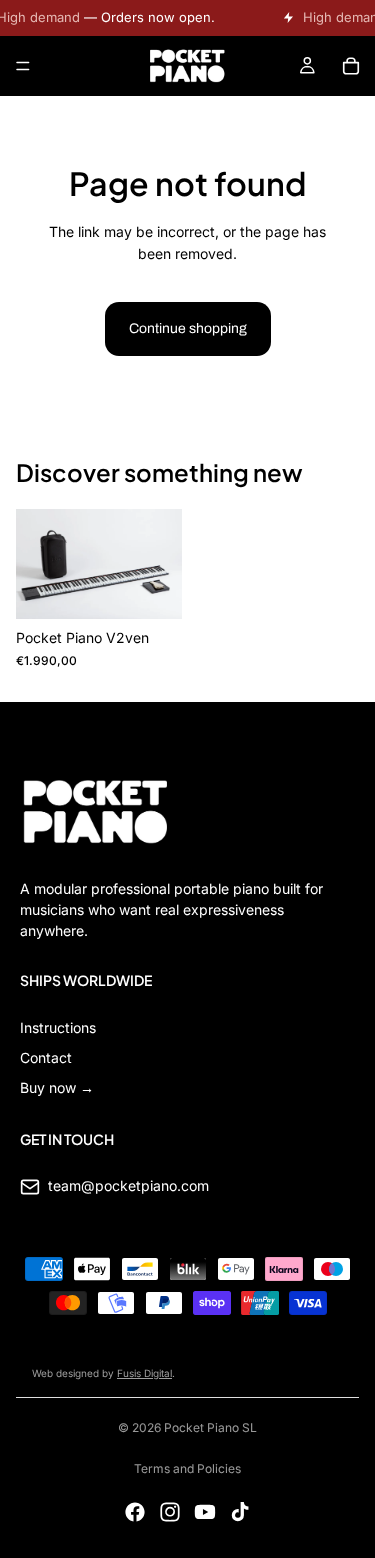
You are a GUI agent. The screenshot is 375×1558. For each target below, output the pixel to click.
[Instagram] (170, 1512)
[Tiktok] (240, 1512)
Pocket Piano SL (210, 1427)
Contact (46, 1057)
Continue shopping (188, 328)
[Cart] (351, 66)
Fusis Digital (144, 1373)
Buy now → (57, 1087)
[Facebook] (135, 1512)
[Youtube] (205, 1512)
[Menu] (23, 66)
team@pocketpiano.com (128, 1185)
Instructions (58, 1027)
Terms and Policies (187, 1468)
